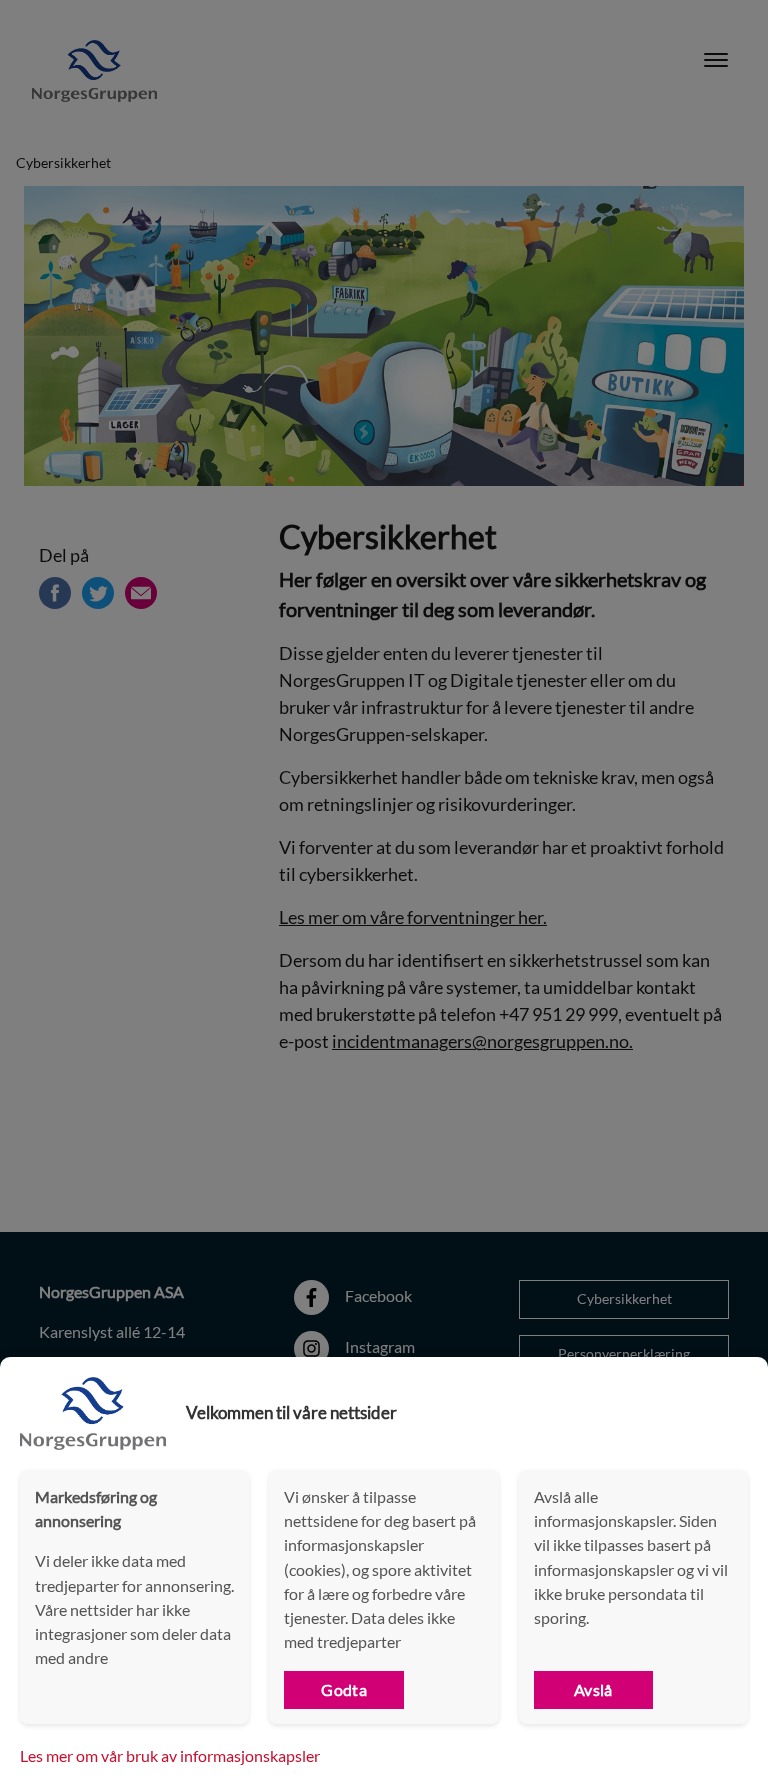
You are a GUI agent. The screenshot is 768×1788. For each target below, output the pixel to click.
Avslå (593, 1689)
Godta (344, 1689)
